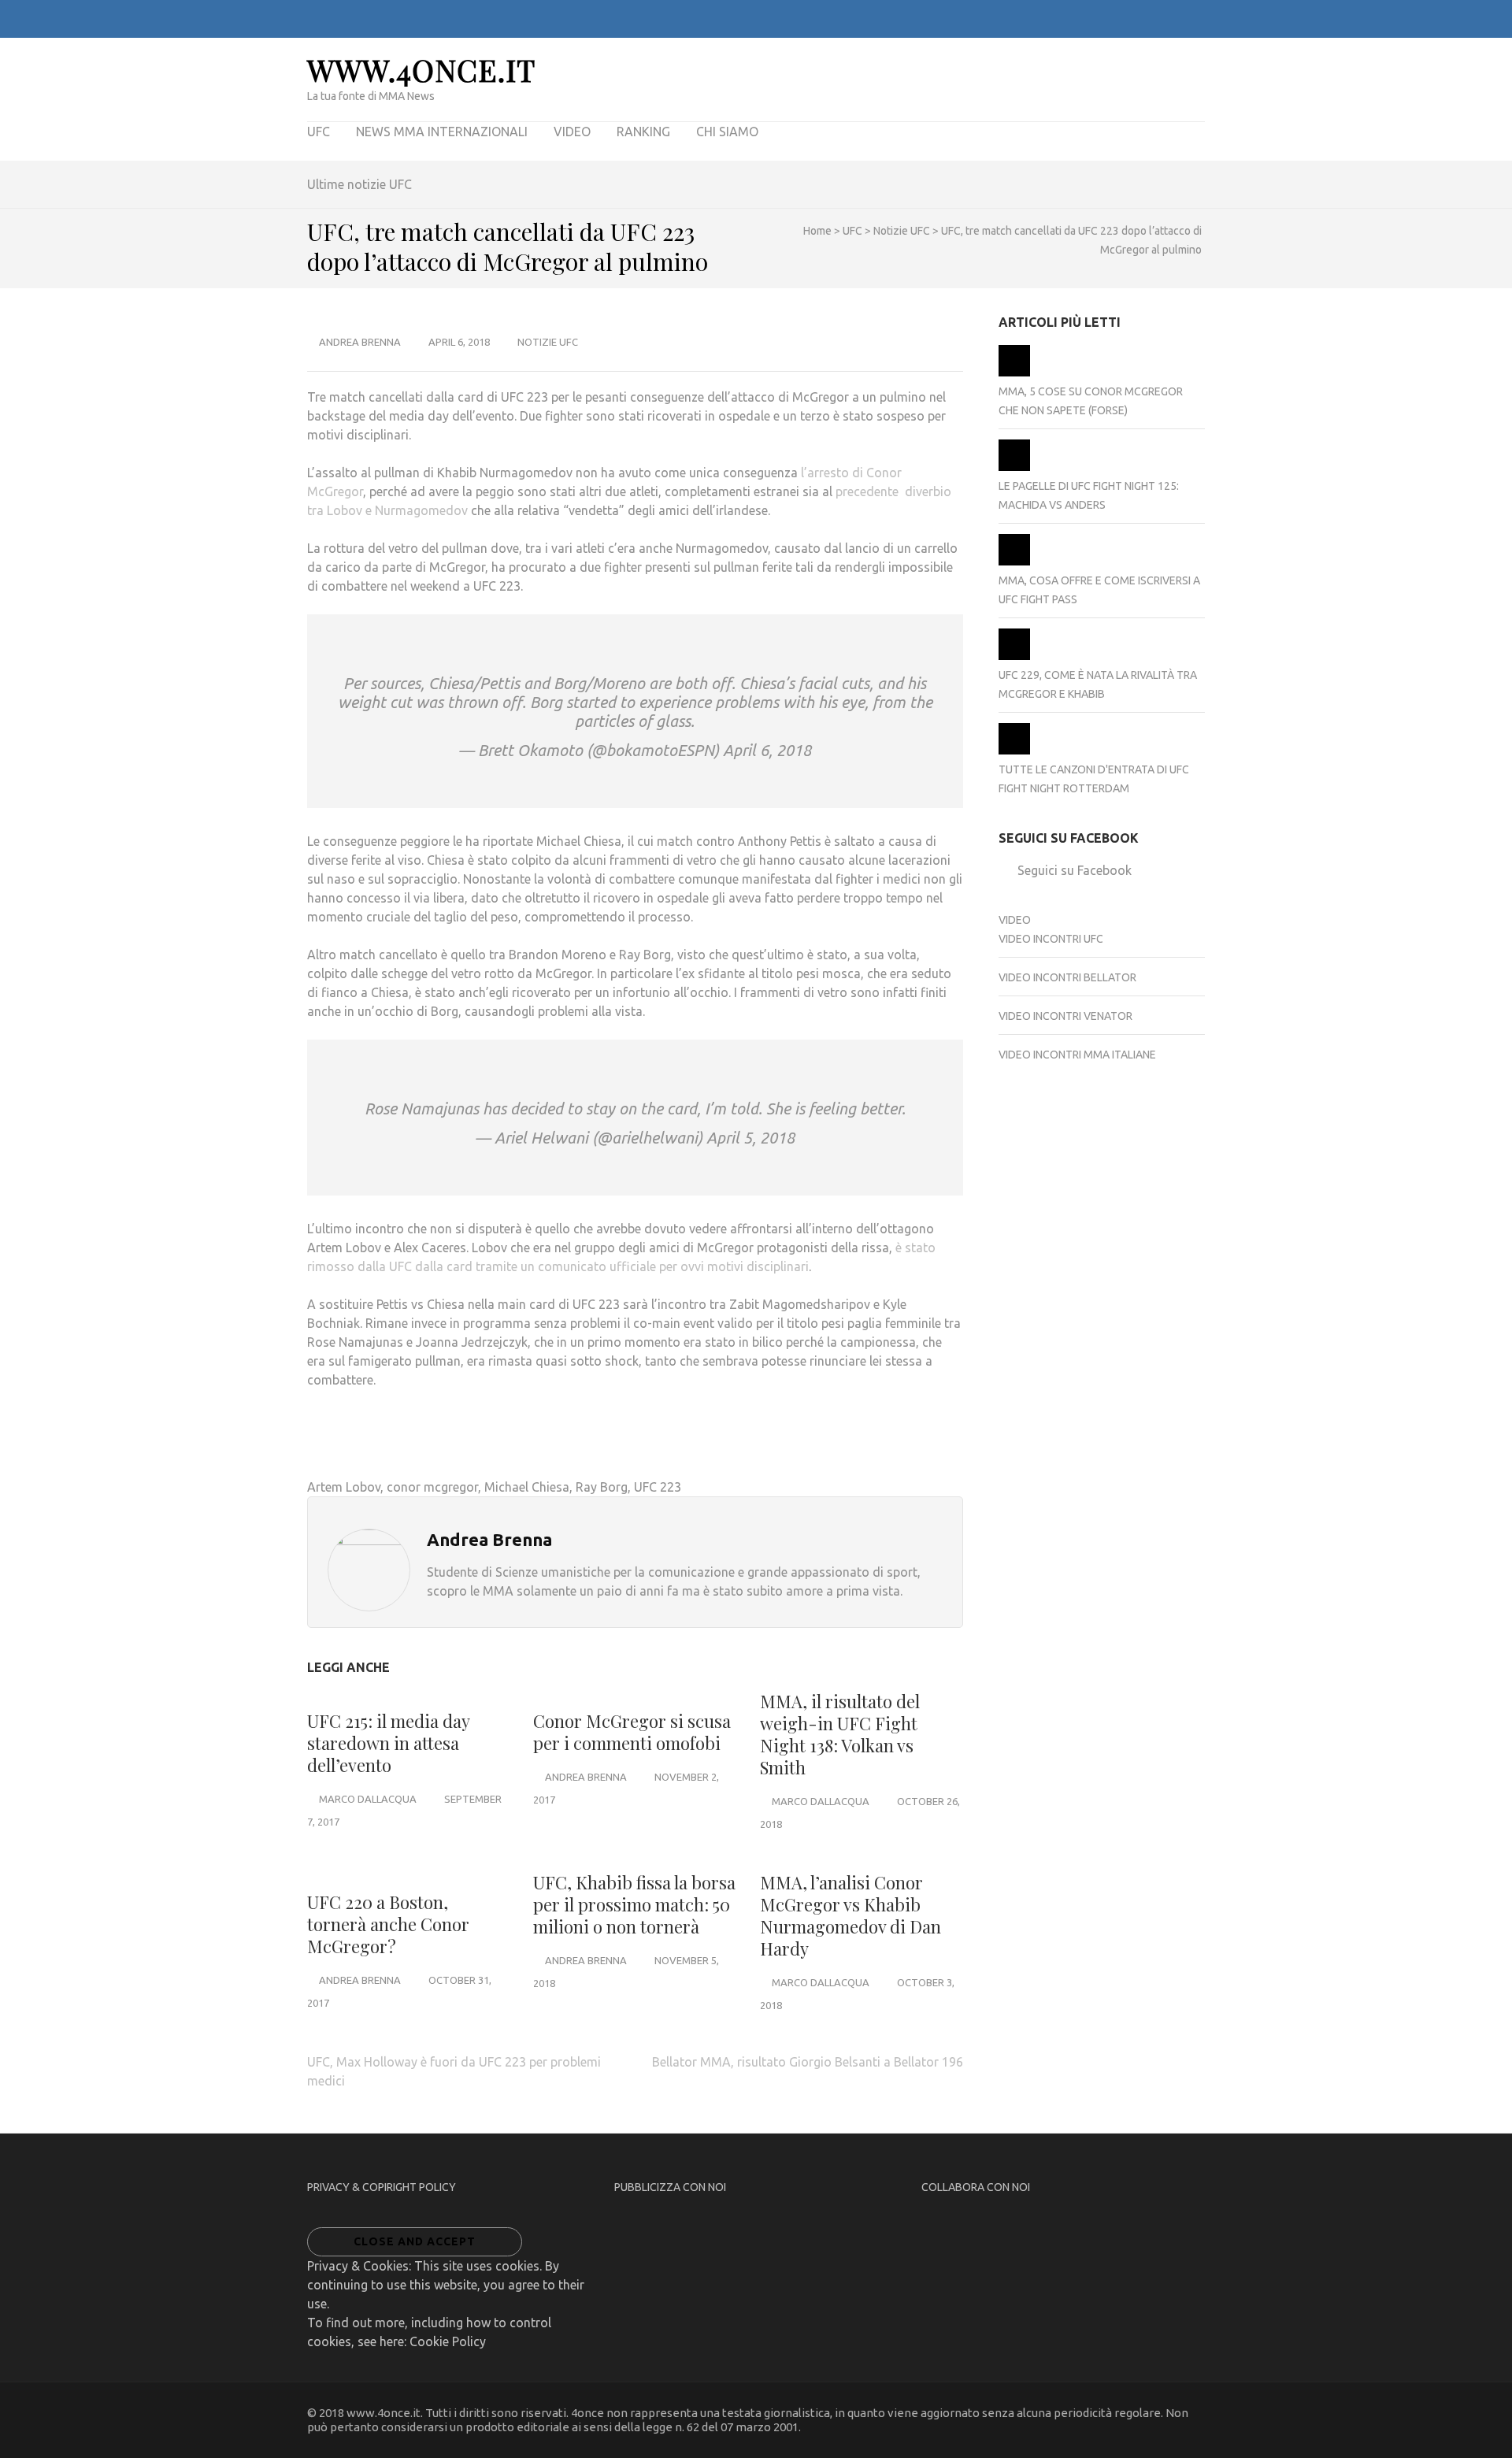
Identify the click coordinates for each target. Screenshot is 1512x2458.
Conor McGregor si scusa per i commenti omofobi (632, 1732)
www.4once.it (421, 70)
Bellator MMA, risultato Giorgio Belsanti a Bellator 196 (808, 2062)
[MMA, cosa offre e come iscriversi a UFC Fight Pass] (1014, 562)
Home (817, 231)
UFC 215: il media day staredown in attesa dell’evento (388, 1743)
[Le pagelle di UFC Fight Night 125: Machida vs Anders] (1014, 467)
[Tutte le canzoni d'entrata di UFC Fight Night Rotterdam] (1014, 751)
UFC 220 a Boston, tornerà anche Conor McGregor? (388, 1924)
